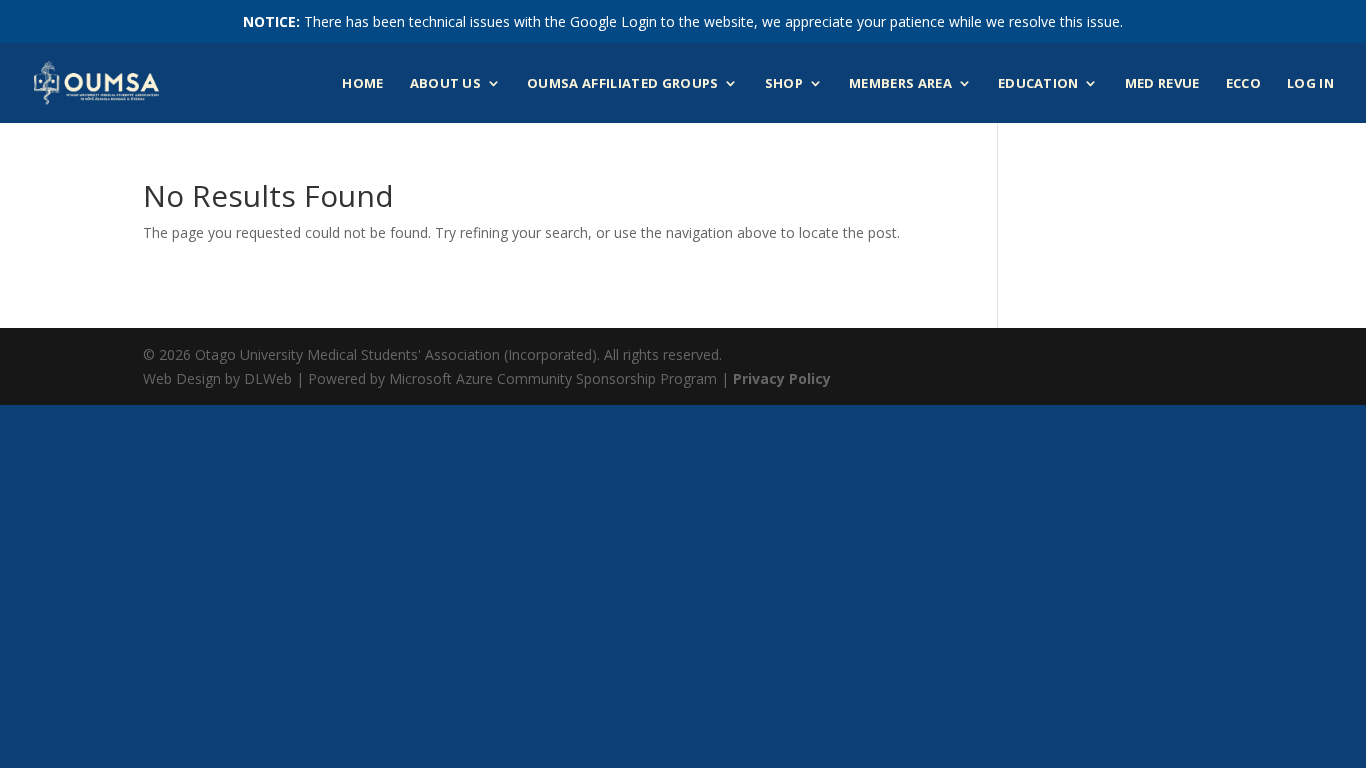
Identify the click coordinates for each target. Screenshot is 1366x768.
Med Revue (1162, 84)
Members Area (900, 84)
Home (362, 84)
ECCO (1243, 84)
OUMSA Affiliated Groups (622, 84)
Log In (1310, 84)
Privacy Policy (782, 378)
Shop (784, 84)
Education (1038, 84)
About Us (446, 84)
